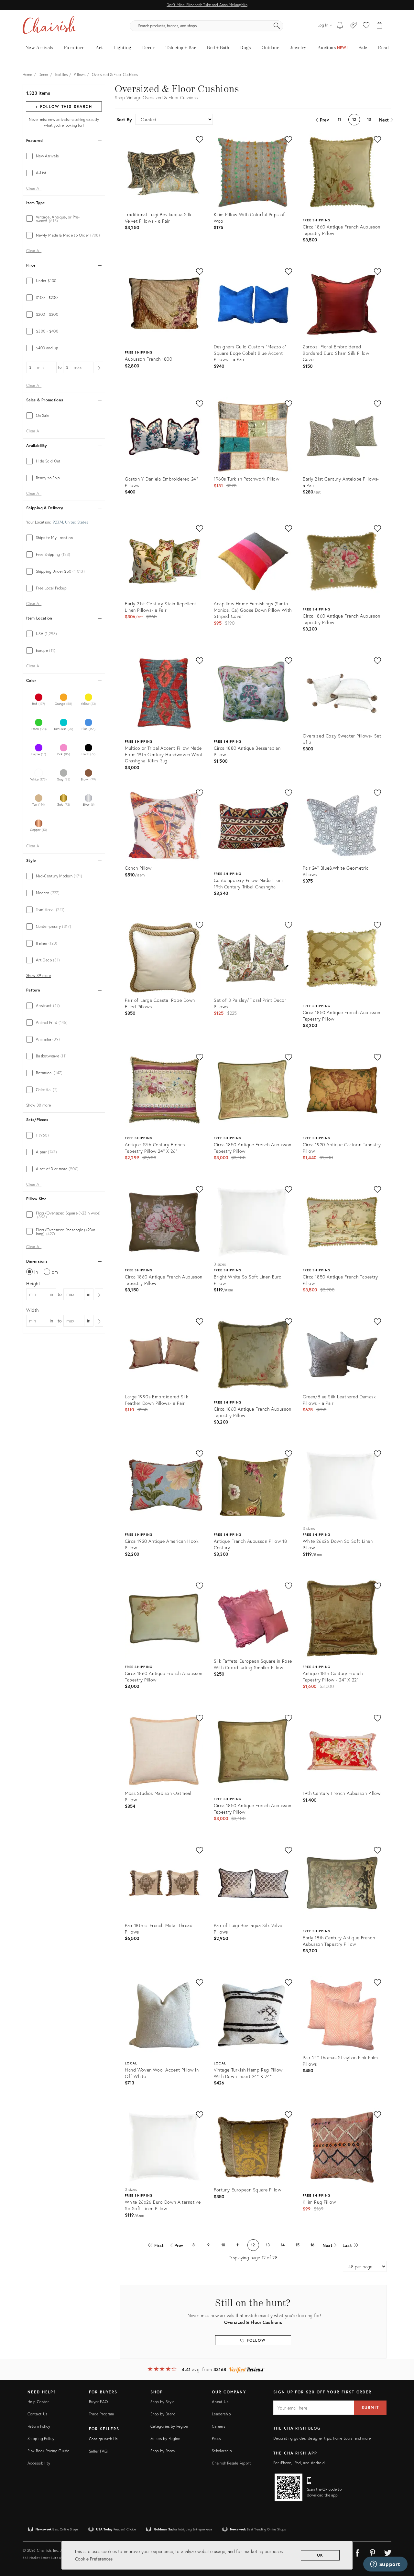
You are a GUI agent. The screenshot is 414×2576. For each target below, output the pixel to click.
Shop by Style (163, 2402)
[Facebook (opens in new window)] (357, 2552)
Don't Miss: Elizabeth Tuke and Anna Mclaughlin (207, 5)
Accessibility (39, 2463)
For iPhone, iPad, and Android (299, 2463)
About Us (220, 2402)
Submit (370, 2407)
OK (320, 2555)
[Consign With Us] (353, 26)
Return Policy (39, 2426)
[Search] (277, 26)
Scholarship (222, 2451)
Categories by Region (169, 2426)
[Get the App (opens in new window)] (289, 2487)
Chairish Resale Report (231, 2463)
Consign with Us (103, 2439)
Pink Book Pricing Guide (48, 2451)
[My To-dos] (340, 26)
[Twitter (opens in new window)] (388, 2552)
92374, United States (70, 522)
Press (216, 2438)
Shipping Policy (41, 2438)
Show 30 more (38, 1105)
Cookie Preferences (94, 2559)
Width (33, 1310)
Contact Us (38, 2414)
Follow (255, 2340)
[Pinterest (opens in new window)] (373, 2552)
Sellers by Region (165, 2438)
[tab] (64, 156)
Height (33, 1283)
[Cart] (380, 26)
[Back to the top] (401, 2542)
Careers (219, 2426)
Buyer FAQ (98, 2402)
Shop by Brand (163, 2414)
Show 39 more (38, 976)
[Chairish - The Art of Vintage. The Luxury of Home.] (49, 26)
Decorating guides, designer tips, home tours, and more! (323, 2438)
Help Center (38, 2402)
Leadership (222, 2414)
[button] (366, 26)
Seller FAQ (98, 2451)
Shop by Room (163, 2451)
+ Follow (64, 106)
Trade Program (102, 2414)
